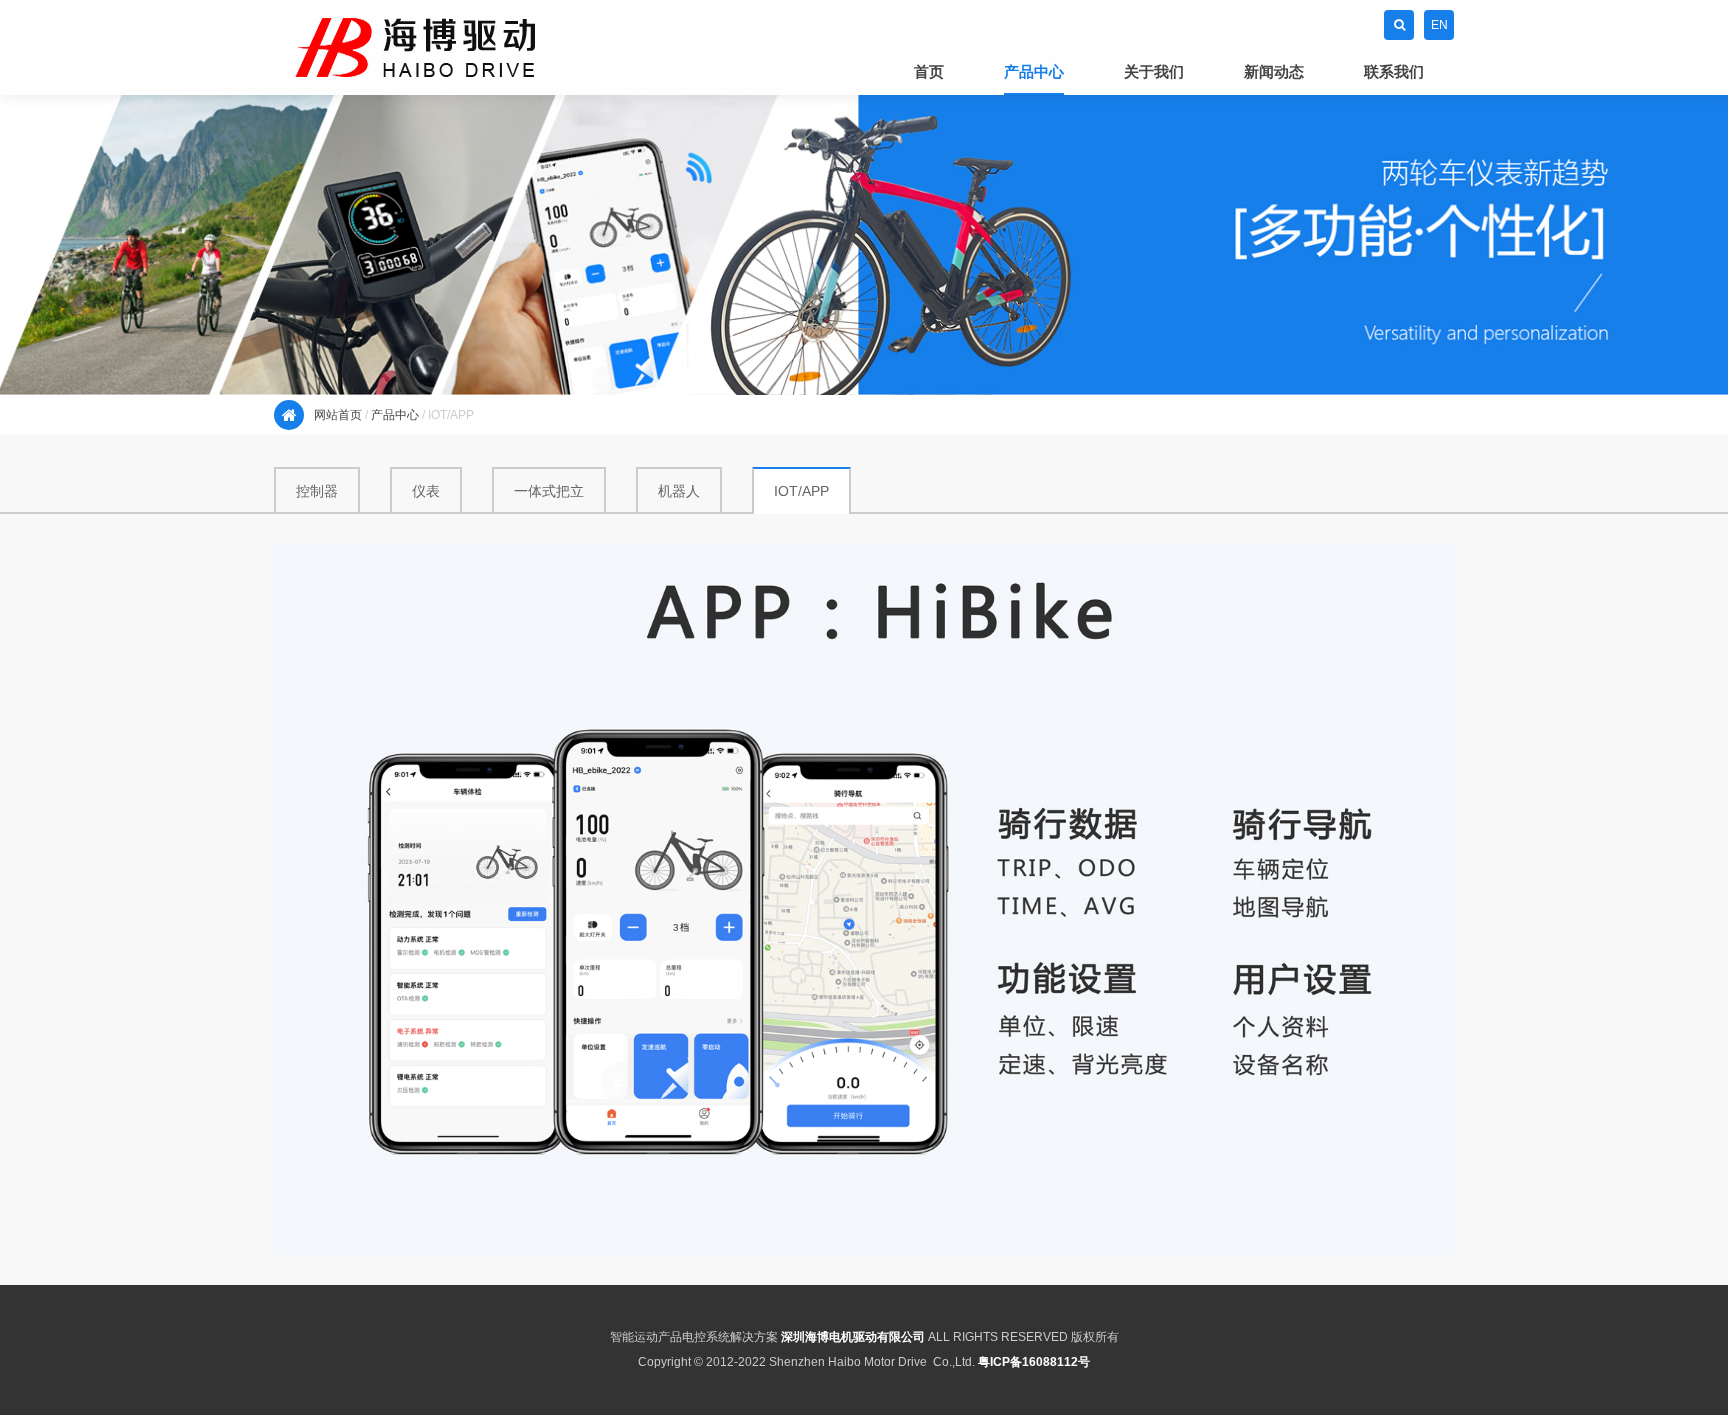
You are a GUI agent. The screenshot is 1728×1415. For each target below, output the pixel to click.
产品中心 (395, 415)
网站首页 (338, 415)
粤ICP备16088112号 (1034, 1362)
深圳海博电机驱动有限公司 (853, 1337)
